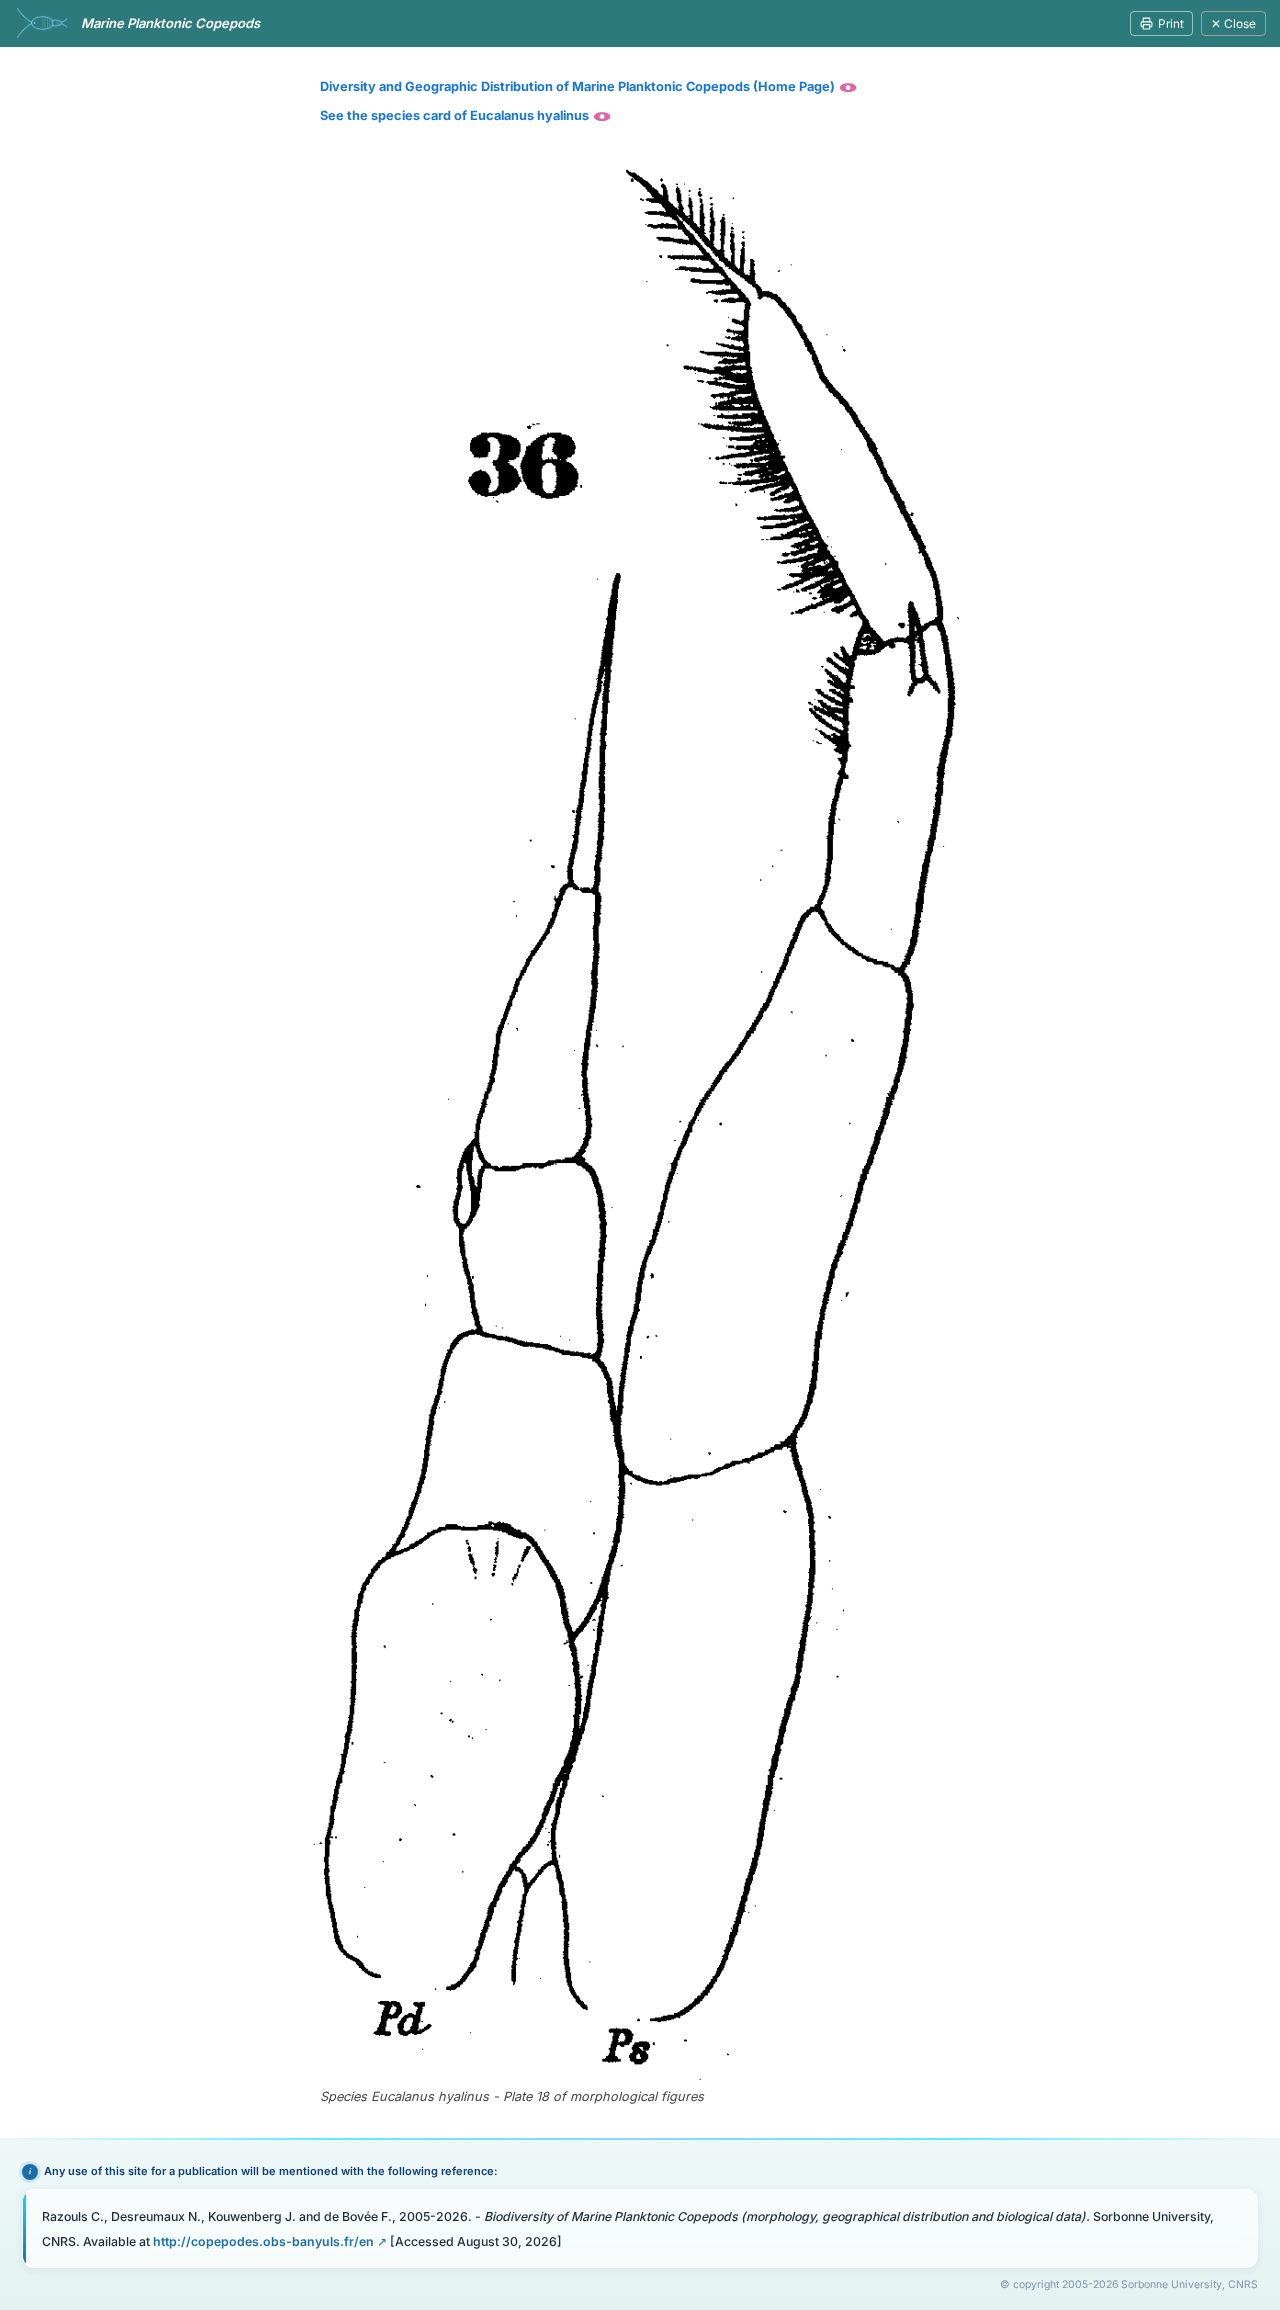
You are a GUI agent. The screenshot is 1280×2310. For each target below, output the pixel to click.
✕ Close (1233, 23)
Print (1171, 23)
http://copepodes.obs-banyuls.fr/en (263, 2241)
